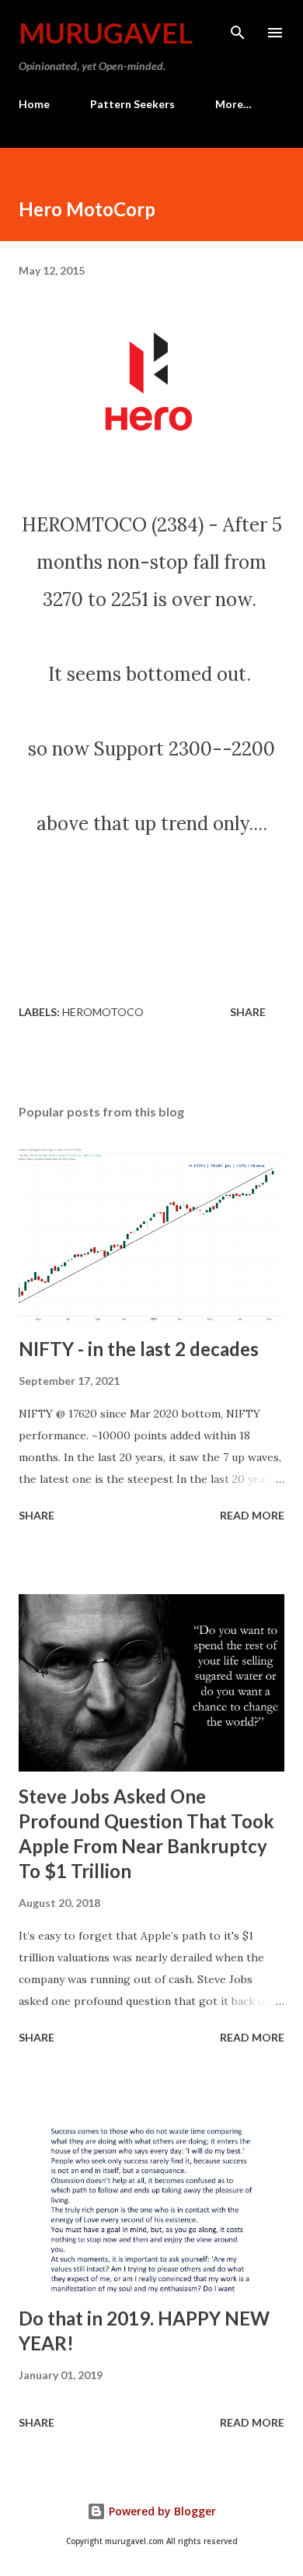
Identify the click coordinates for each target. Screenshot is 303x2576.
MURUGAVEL (106, 33)
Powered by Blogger (161, 2511)
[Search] (238, 28)
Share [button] (248, 1012)
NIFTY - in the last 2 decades (139, 1349)
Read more (252, 1515)
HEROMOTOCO (103, 1012)
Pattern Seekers (132, 104)
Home (34, 104)
